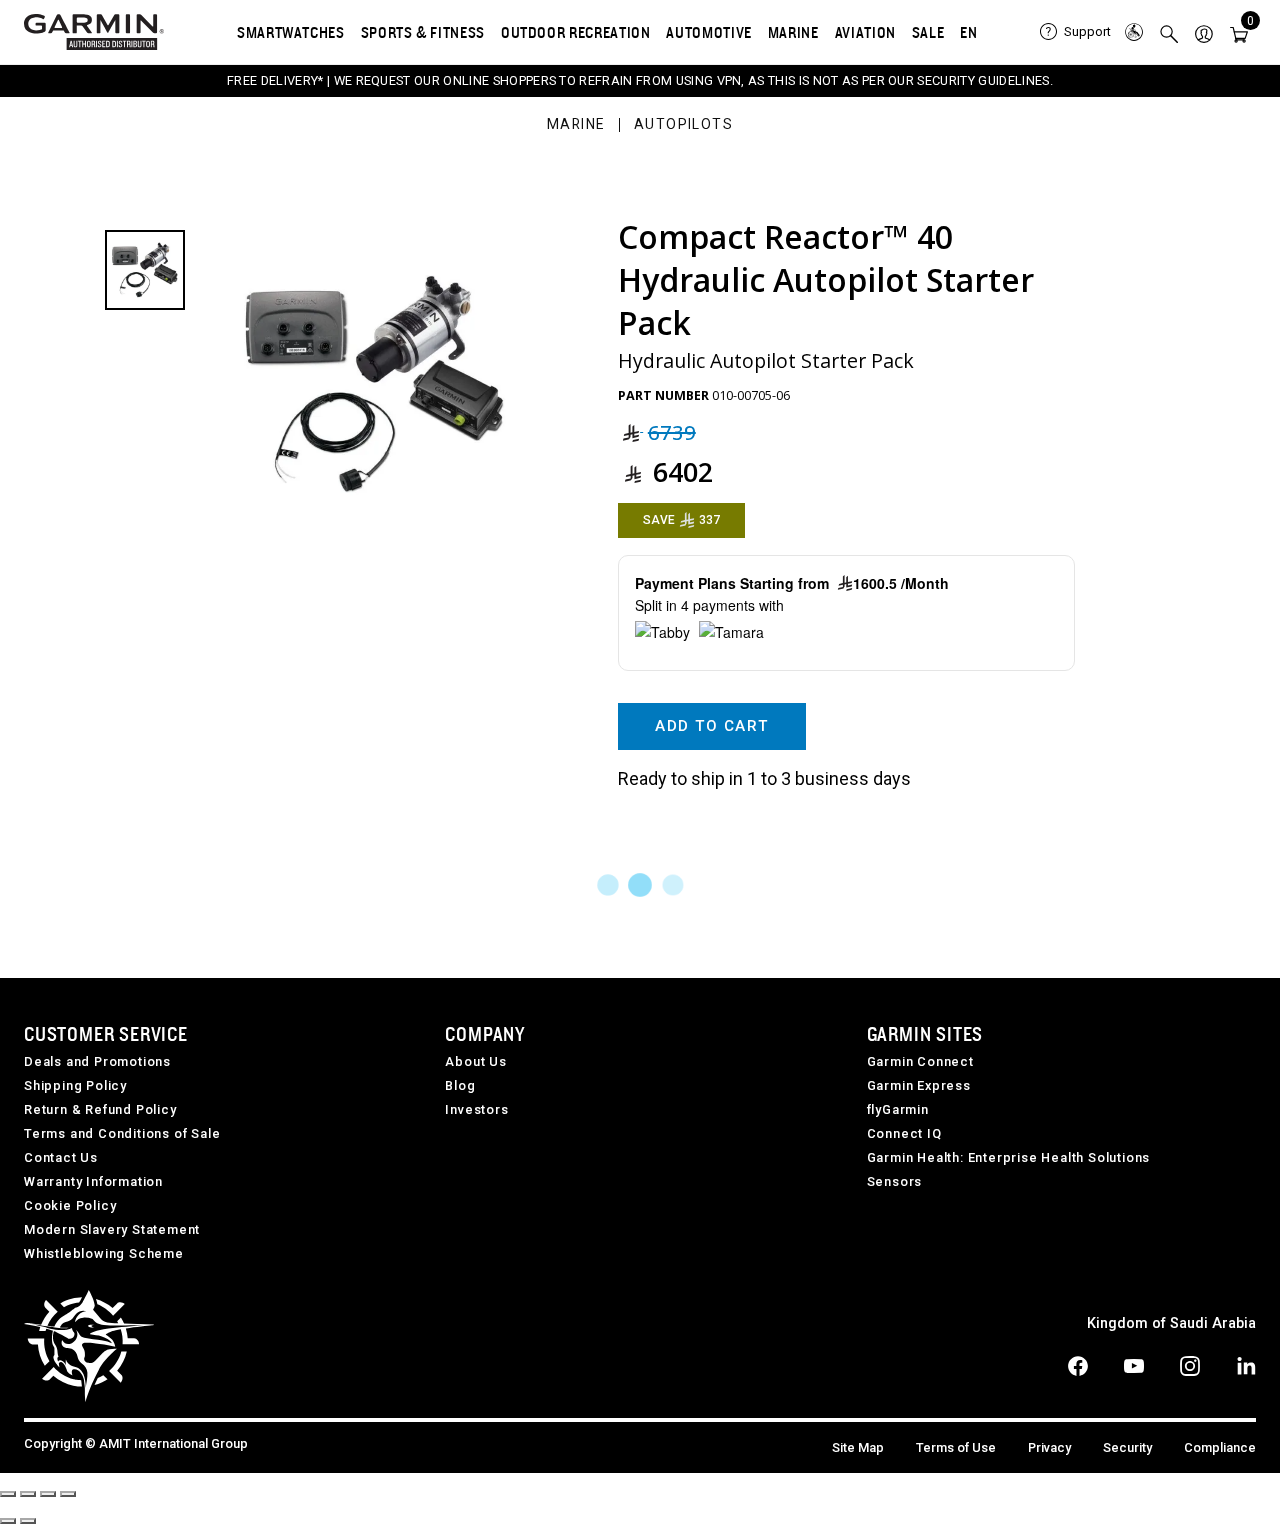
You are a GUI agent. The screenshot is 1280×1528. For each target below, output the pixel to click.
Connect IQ (904, 1133)
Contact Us (61, 1157)
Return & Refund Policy (100, 1109)
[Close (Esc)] (8, 1494)
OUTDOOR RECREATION (576, 32)
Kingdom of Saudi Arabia (1171, 1323)
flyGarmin (898, 1109)
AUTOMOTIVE (708, 32)
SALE (928, 32)
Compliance (1220, 1447)
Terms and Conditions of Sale (122, 1133)
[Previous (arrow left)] (8, 1521)
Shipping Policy (75, 1085)
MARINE (793, 32)
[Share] (28, 1494)
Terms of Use (956, 1447)
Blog (460, 1085)
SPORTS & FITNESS (423, 32)
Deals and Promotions (97, 1061)
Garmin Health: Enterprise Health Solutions (1009, 1157)
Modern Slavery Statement (112, 1229)
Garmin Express (919, 1085)
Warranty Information (93, 1181)
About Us (475, 1061)
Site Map (858, 1447)
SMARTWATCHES (291, 32)
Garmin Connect (920, 1061)
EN (968, 32)
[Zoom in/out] (68, 1494)
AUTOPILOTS (683, 125)
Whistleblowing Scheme (104, 1253)
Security (1127, 1447)
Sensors (895, 1181)
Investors (476, 1109)
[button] (1204, 32)
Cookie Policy (70, 1205)
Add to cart (711, 726)
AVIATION (865, 32)
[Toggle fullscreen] (48, 1494)
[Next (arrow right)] (28, 1521)
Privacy (1049, 1447)
